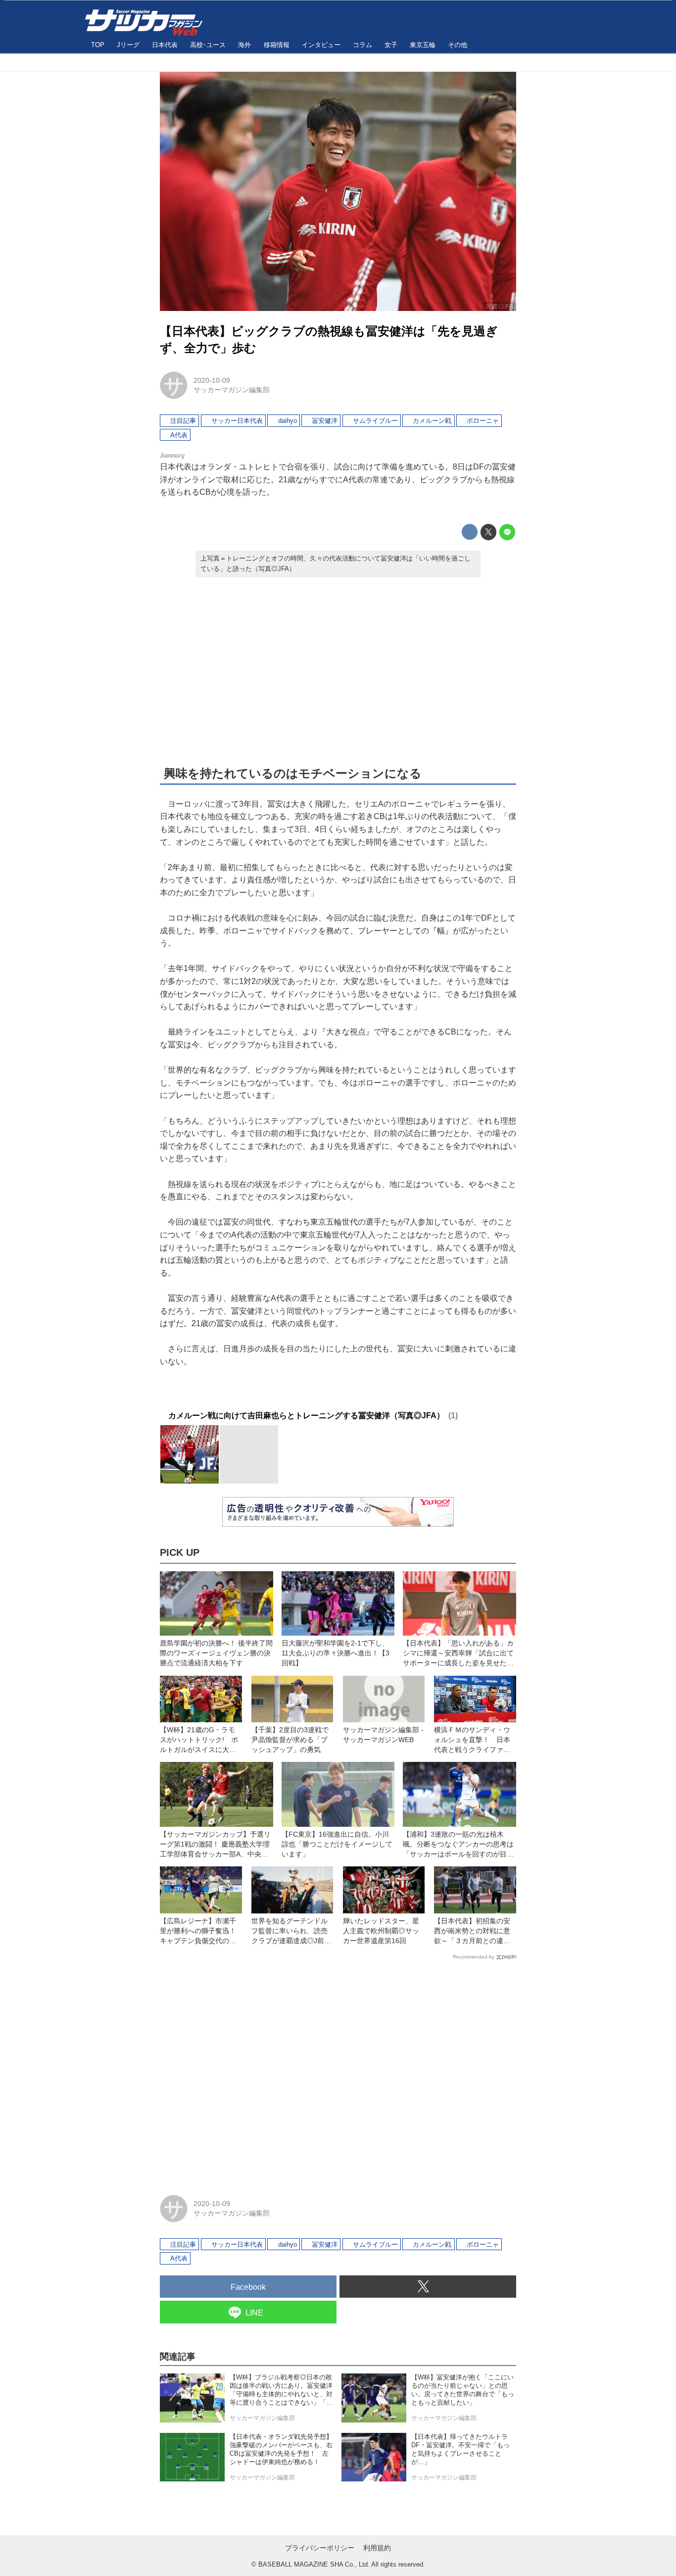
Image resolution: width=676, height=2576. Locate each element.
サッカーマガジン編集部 (232, 390)
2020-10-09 (212, 380)
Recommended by (474, 1957)
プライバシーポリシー (320, 2548)
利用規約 (377, 2548)
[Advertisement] (338, 670)
